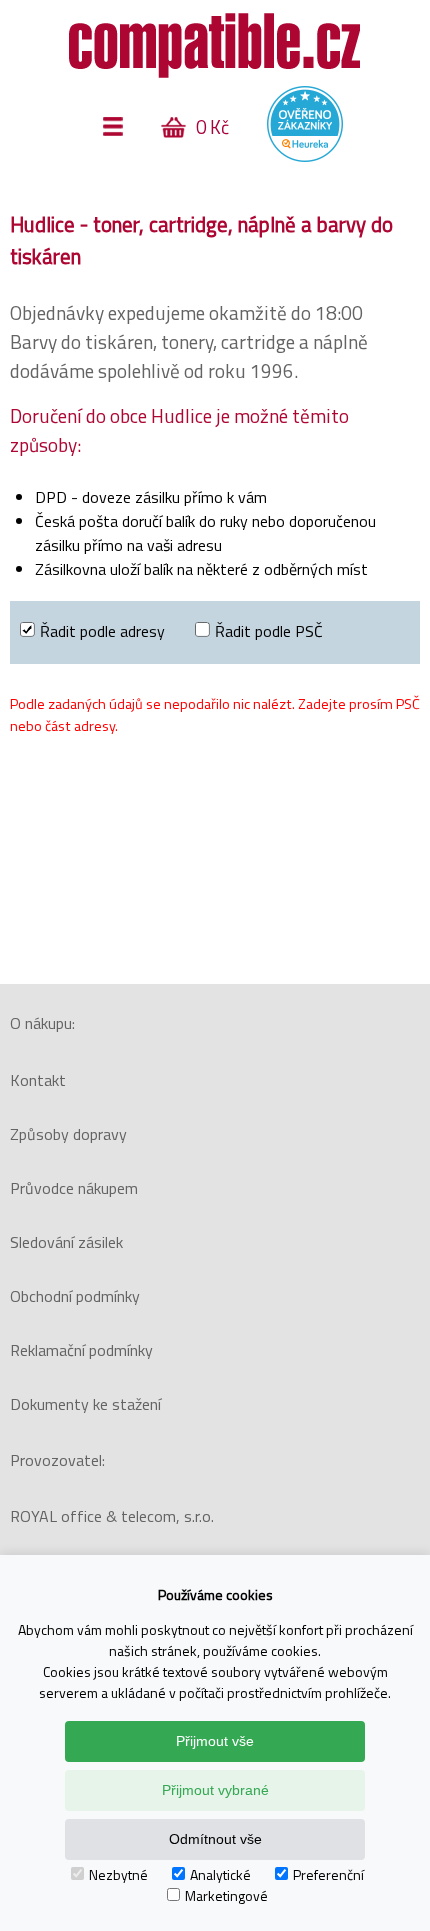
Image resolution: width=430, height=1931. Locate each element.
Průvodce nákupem (74, 1188)
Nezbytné (118, 1874)
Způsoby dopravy (68, 1134)
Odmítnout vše (215, 1839)
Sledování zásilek (66, 1242)
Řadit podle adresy (102, 631)
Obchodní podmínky (75, 1296)
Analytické (220, 1874)
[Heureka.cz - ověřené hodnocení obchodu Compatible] (305, 157)
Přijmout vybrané (215, 1790)
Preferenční (328, 1874)
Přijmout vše (215, 1741)
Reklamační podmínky (81, 1350)
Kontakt (38, 1080)
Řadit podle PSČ (269, 631)
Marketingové (226, 1895)
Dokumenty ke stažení (85, 1404)
